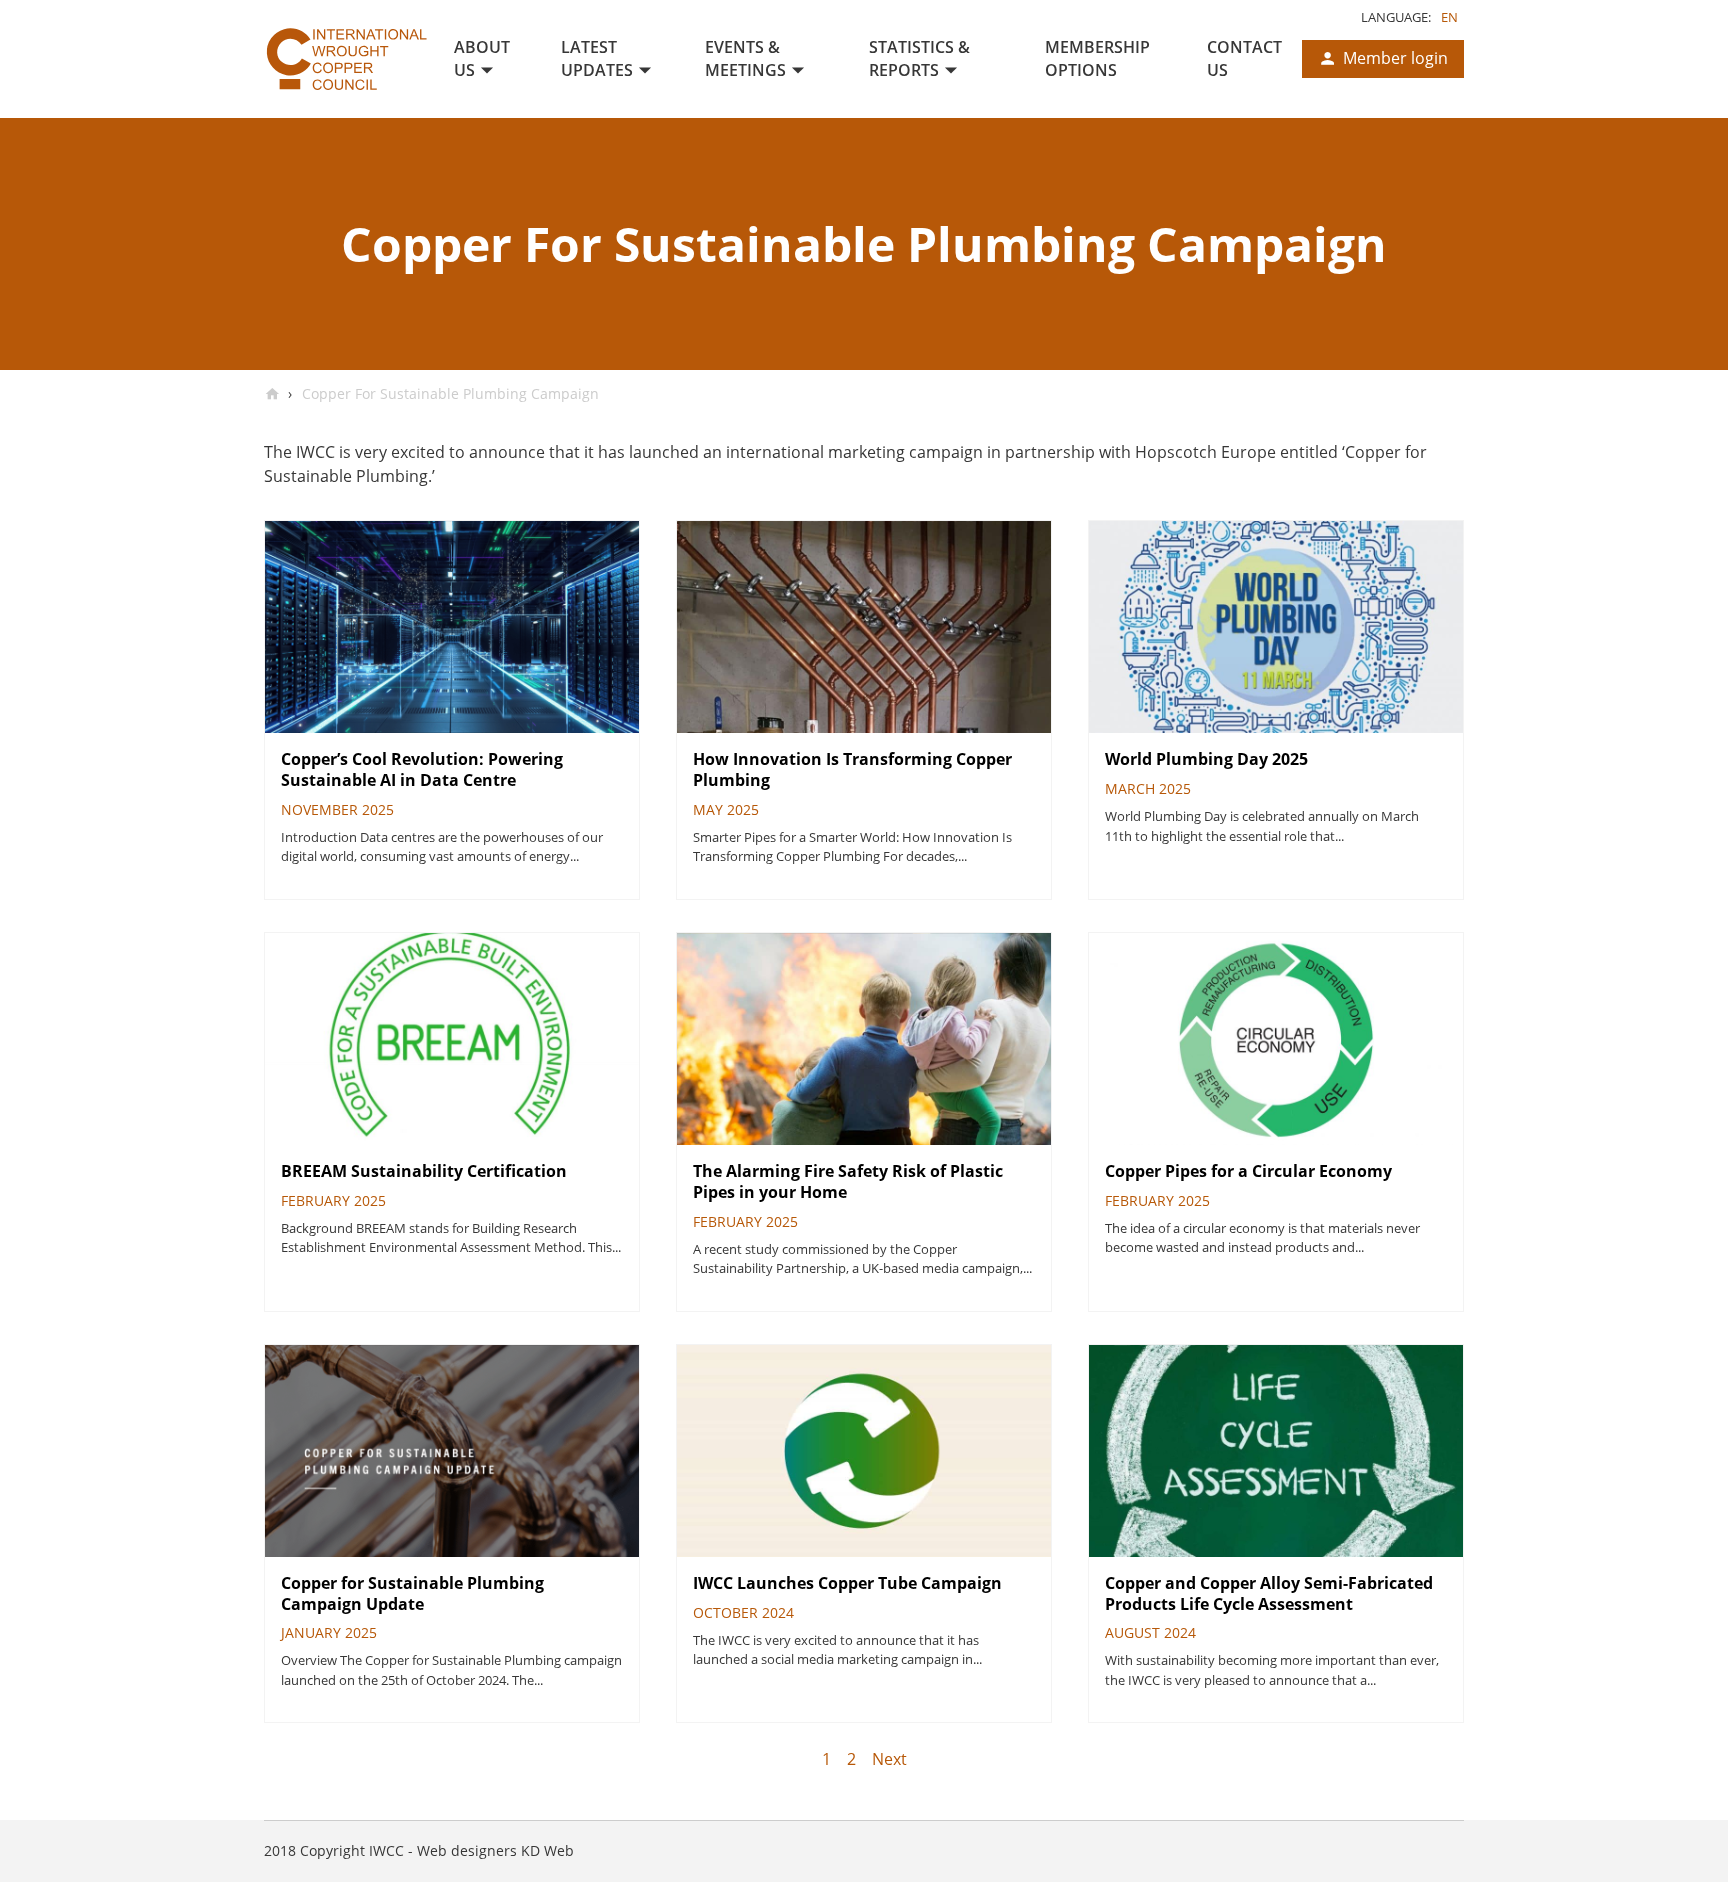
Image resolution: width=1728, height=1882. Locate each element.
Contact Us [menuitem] (1244, 58)
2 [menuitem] (851, 1759)
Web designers (467, 1850)
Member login (1395, 58)
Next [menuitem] (889, 1759)
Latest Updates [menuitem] (597, 58)
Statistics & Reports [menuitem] (919, 58)
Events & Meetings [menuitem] (745, 58)
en (1449, 17)
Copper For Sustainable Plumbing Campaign (448, 393)
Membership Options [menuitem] (1097, 58)
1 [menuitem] (826, 1759)
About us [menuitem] (482, 58)
